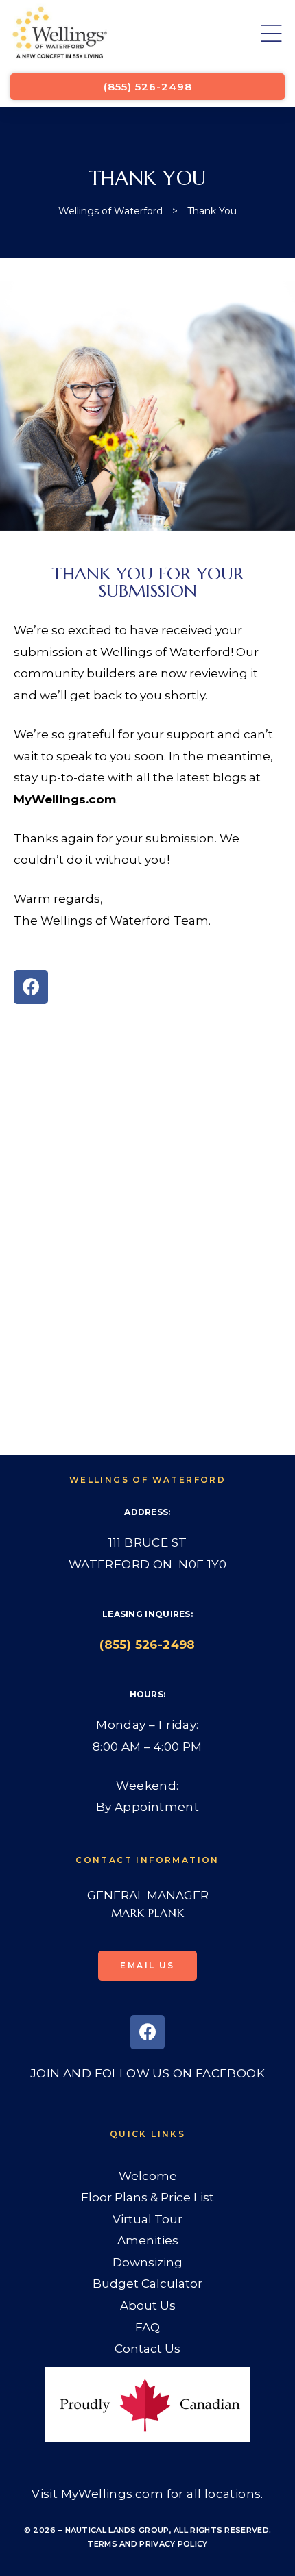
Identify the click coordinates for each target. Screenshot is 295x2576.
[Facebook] (31, 987)
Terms (102, 2544)
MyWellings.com (65, 799)
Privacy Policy (173, 2544)
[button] (147, 87)
